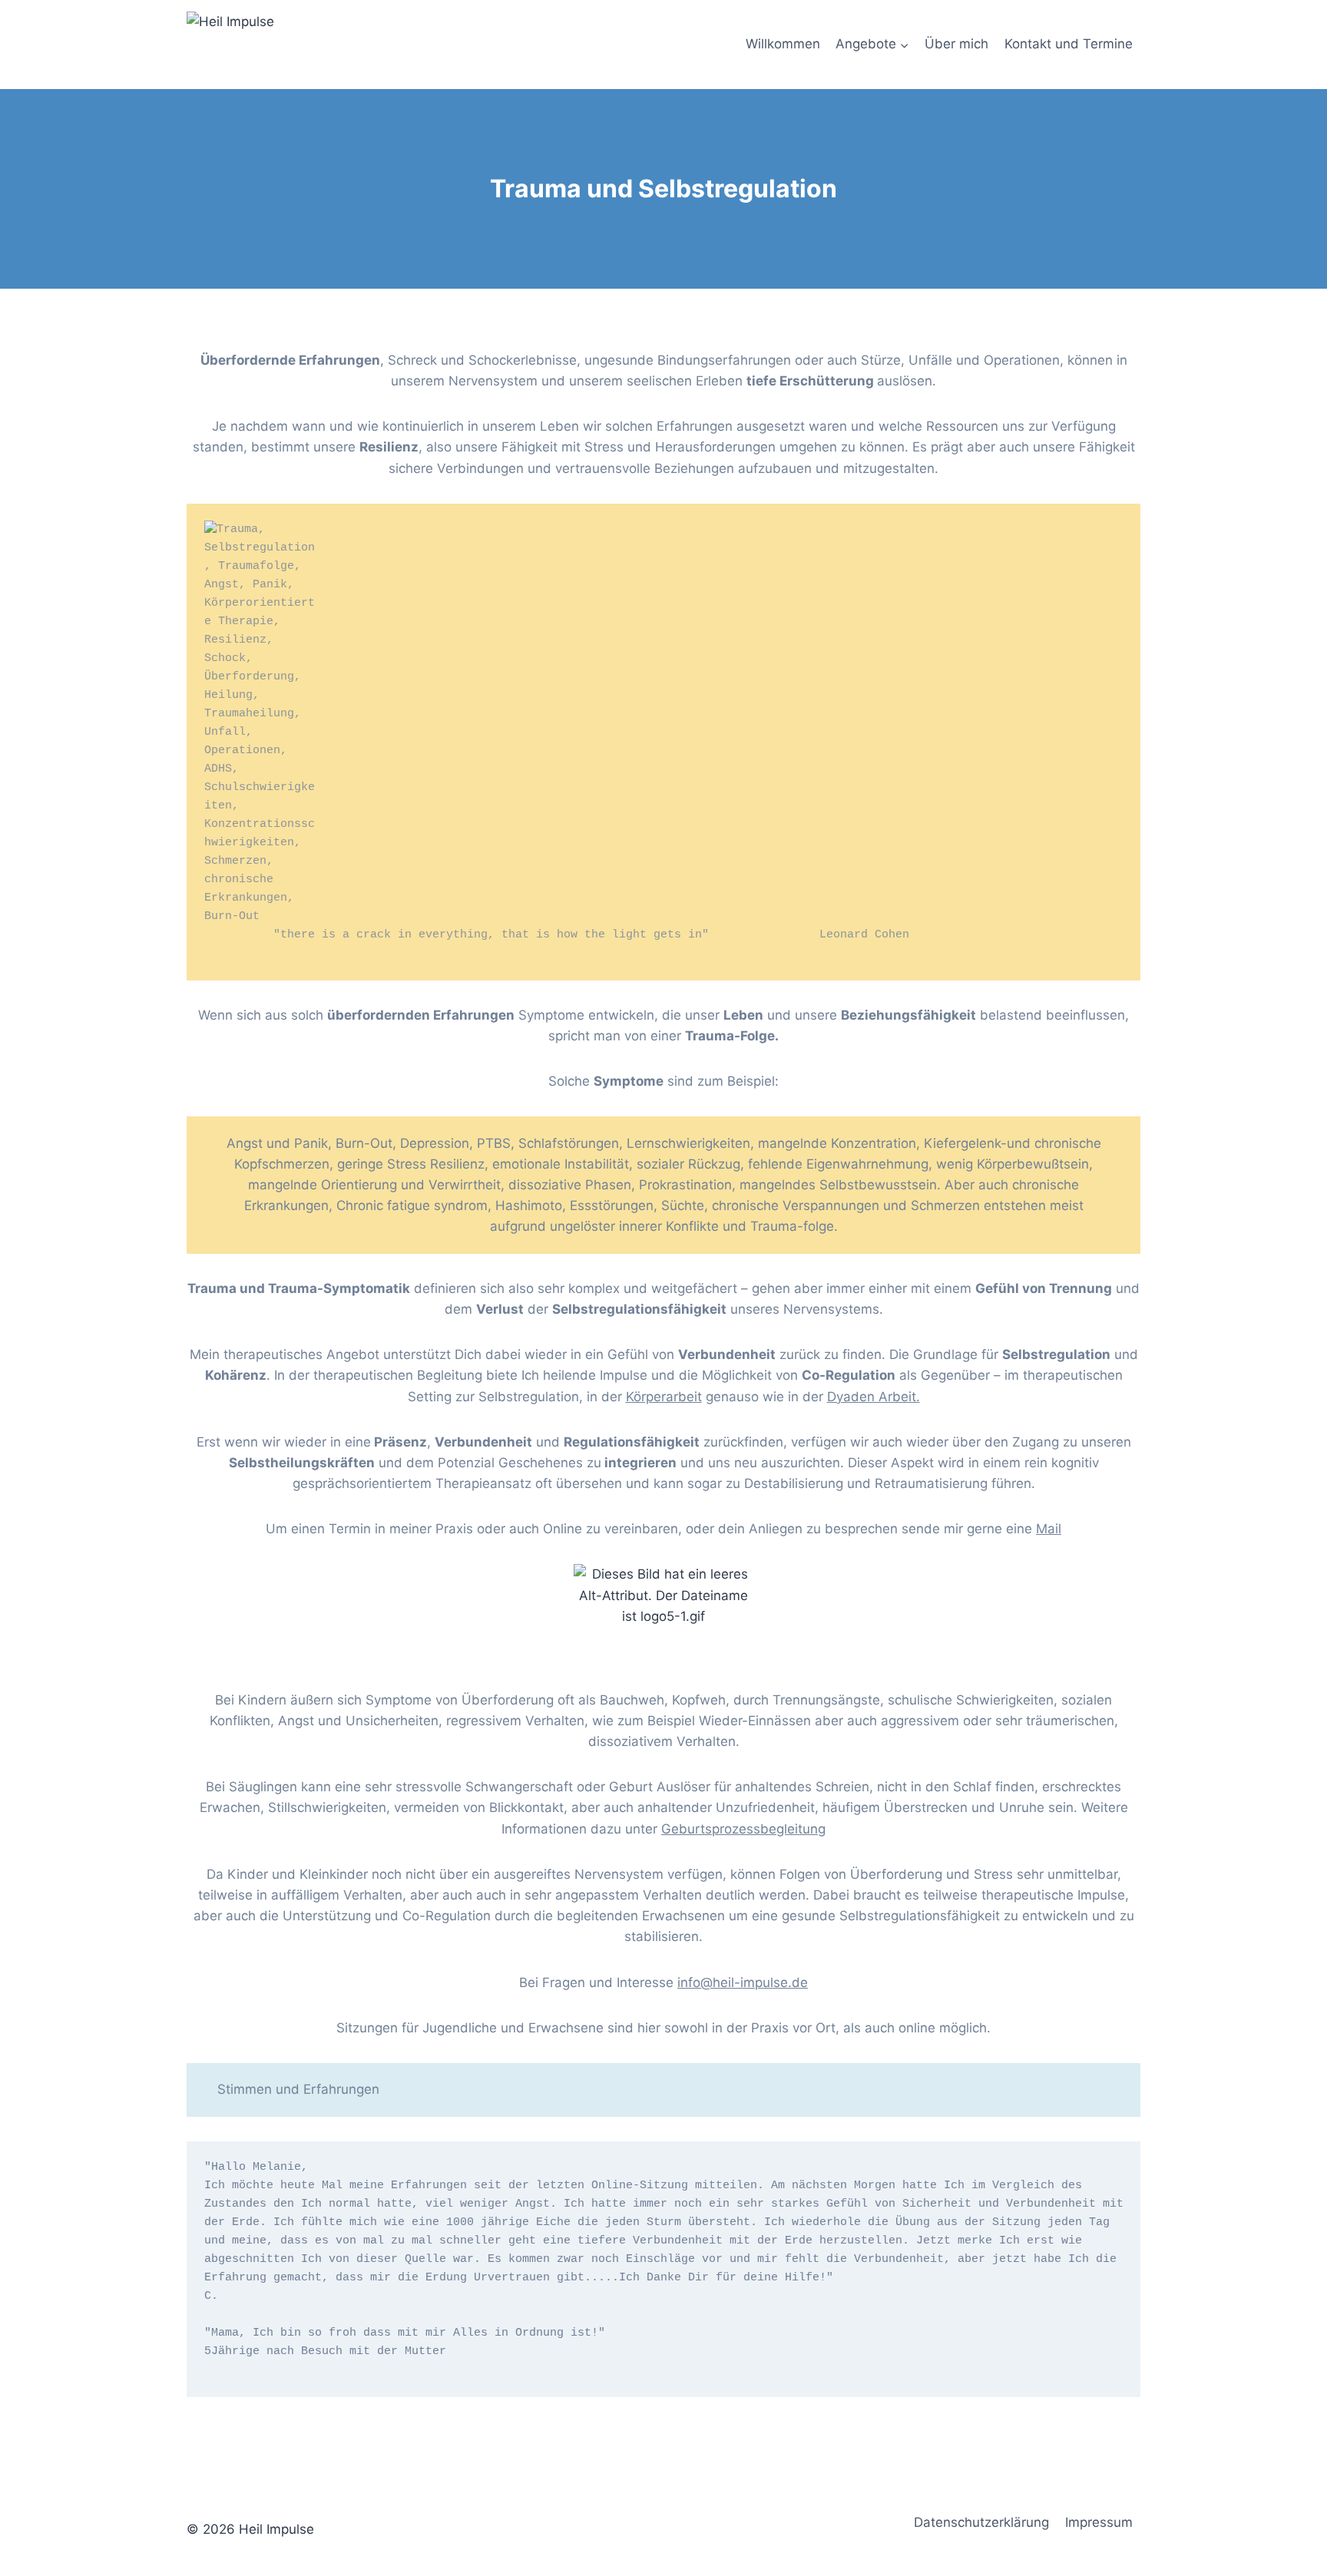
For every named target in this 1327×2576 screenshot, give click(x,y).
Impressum (1099, 2522)
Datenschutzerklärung (981, 2522)
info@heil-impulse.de (743, 1982)
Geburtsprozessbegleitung (743, 1829)
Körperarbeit (664, 1397)
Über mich (956, 44)
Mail (1049, 1529)
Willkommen (783, 44)
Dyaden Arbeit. (874, 1397)
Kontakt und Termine (1069, 44)
